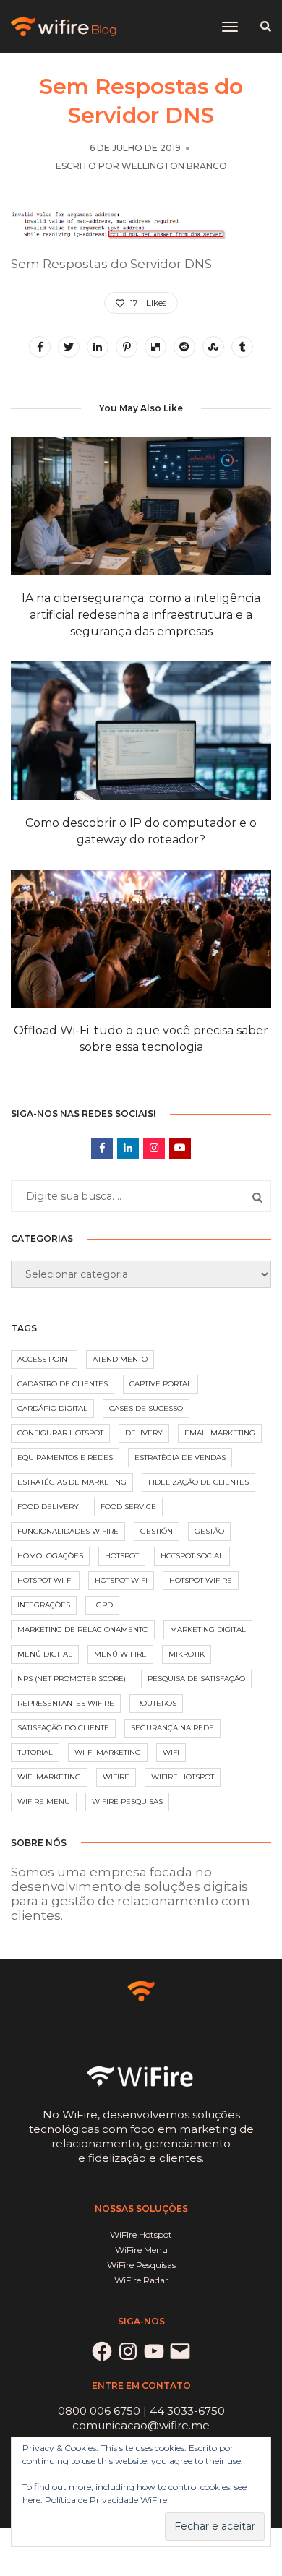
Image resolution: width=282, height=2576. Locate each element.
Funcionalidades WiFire (68, 1531)
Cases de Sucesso (146, 1408)
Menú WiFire (120, 1654)
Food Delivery (48, 1507)
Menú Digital (45, 1654)
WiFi (171, 1752)
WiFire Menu (44, 1802)
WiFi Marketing (49, 1777)
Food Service (128, 1507)
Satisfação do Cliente (63, 1728)
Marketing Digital (208, 1630)
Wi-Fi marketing (108, 1752)
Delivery (144, 1433)
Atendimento (120, 1359)
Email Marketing (220, 1433)
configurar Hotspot (60, 1433)
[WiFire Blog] (65, 26)
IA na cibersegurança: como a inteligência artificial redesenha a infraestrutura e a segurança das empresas (141, 615)
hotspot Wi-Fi (45, 1580)
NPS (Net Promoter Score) (72, 1679)
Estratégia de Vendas (180, 1457)
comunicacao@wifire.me (141, 2425)
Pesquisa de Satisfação (196, 1679)
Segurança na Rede (172, 1728)
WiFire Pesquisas (127, 1802)
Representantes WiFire (66, 1703)
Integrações (44, 1605)
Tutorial (35, 1752)
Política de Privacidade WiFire (106, 2500)
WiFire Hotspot (183, 1777)
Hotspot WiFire (201, 1580)
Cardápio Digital (52, 1408)
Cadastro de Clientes (63, 1384)
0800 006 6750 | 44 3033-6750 (141, 2411)
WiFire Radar (141, 2280)
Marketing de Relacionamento (83, 1630)
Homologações (50, 1556)
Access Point (44, 1359)
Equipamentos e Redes (65, 1457)
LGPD (102, 1605)
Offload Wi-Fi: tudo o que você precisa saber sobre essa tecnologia (141, 1039)
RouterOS (156, 1703)
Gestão (209, 1531)
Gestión (157, 1531)
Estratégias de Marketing (72, 1482)
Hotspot (122, 1556)
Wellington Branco (174, 166)
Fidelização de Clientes (198, 1482)
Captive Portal (161, 1384)
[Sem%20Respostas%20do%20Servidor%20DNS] (40, 347)
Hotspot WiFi (121, 1580)
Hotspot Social (192, 1556)
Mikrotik (187, 1654)
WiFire (116, 1777)
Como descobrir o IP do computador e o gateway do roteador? (141, 831)
